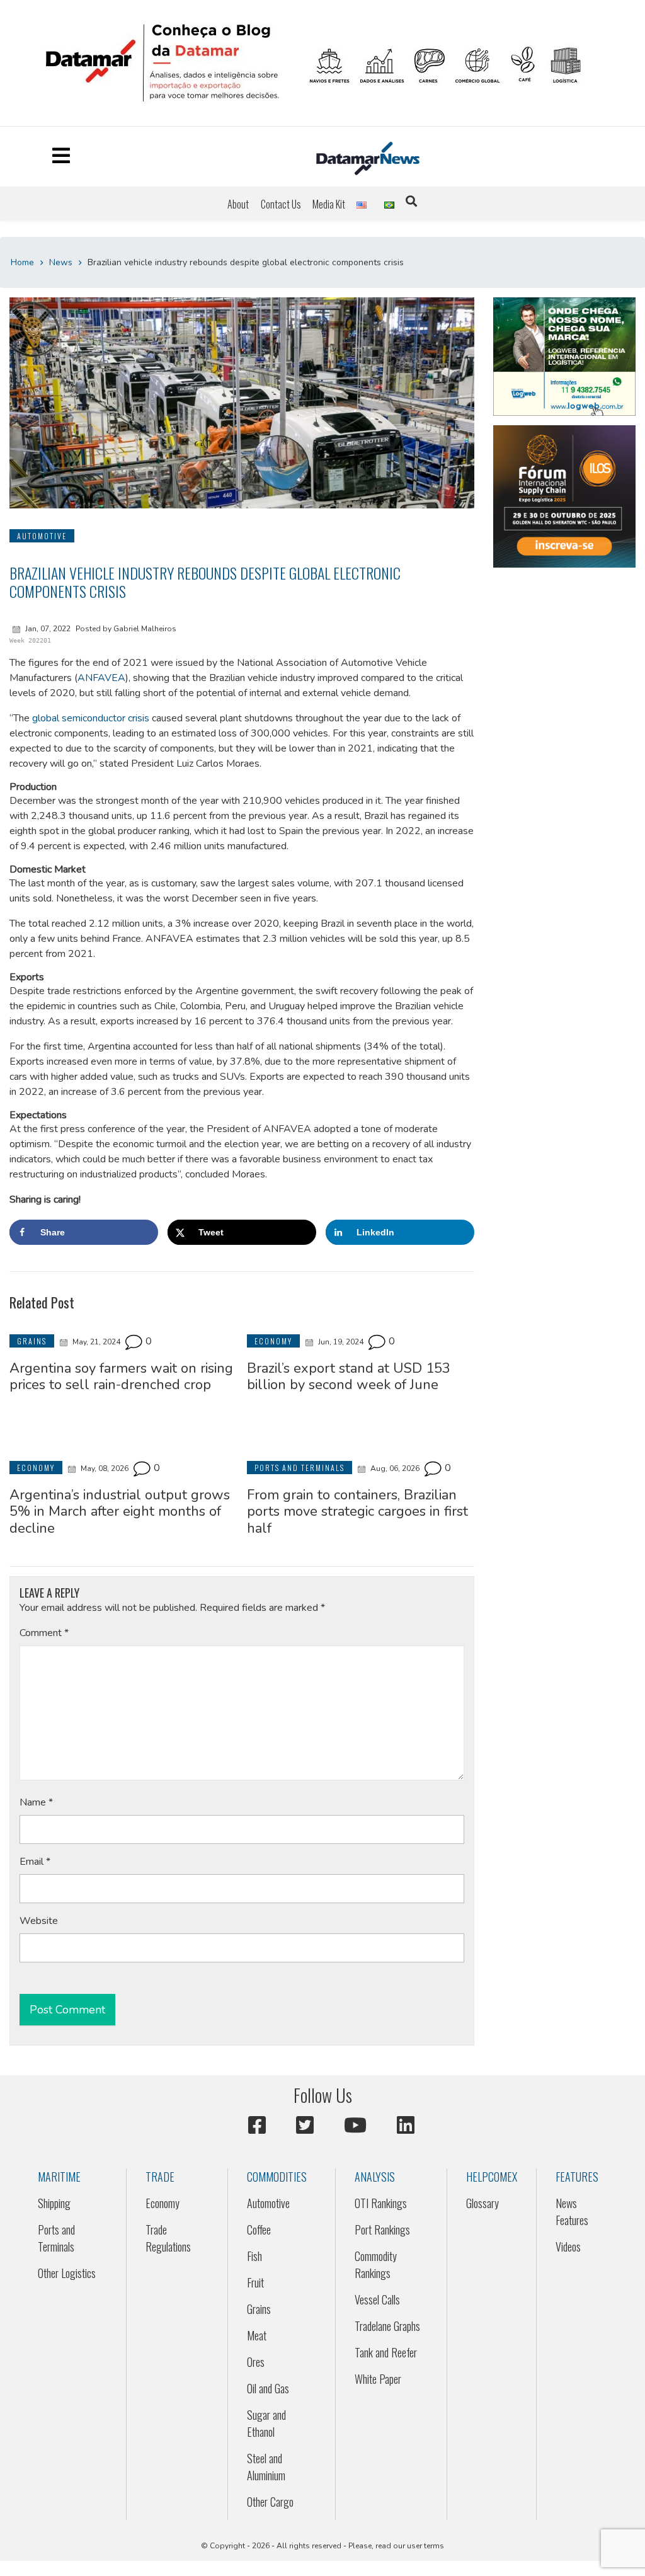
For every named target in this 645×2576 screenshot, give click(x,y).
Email (35, 1862)
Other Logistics (67, 2273)
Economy (163, 2203)
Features (577, 2177)
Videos (568, 2247)
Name (36, 1802)
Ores (256, 2362)
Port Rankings (382, 2230)
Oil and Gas (268, 2388)
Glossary (482, 2203)
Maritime (59, 2177)
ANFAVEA (101, 678)
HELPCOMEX (492, 2177)
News (61, 262)
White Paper (378, 2379)
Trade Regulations (168, 2238)
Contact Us (281, 204)
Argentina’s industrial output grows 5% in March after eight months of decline (120, 1512)
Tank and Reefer (386, 2352)
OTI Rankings (381, 2203)
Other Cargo (270, 2502)
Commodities (277, 2177)
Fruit (255, 2282)
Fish (254, 2256)
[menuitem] (238, 204)
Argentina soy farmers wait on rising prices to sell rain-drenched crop (121, 1377)
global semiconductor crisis (91, 718)
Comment (44, 1633)
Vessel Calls (377, 2299)
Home (22, 262)
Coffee (259, 2230)
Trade (160, 2177)
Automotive (268, 2203)
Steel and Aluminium (266, 2467)
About (238, 204)
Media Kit (329, 204)
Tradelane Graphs (387, 2326)
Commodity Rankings (376, 2264)
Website (39, 1921)
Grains (259, 2309)
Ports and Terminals (56, 2238)
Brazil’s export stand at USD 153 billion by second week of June (349, 1377)
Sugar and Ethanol (266, 2423)
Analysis (375, 2177)
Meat (257, 2335)
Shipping (54, 2203)
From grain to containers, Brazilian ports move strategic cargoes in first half (357, 1512)
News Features (572, 2212)
